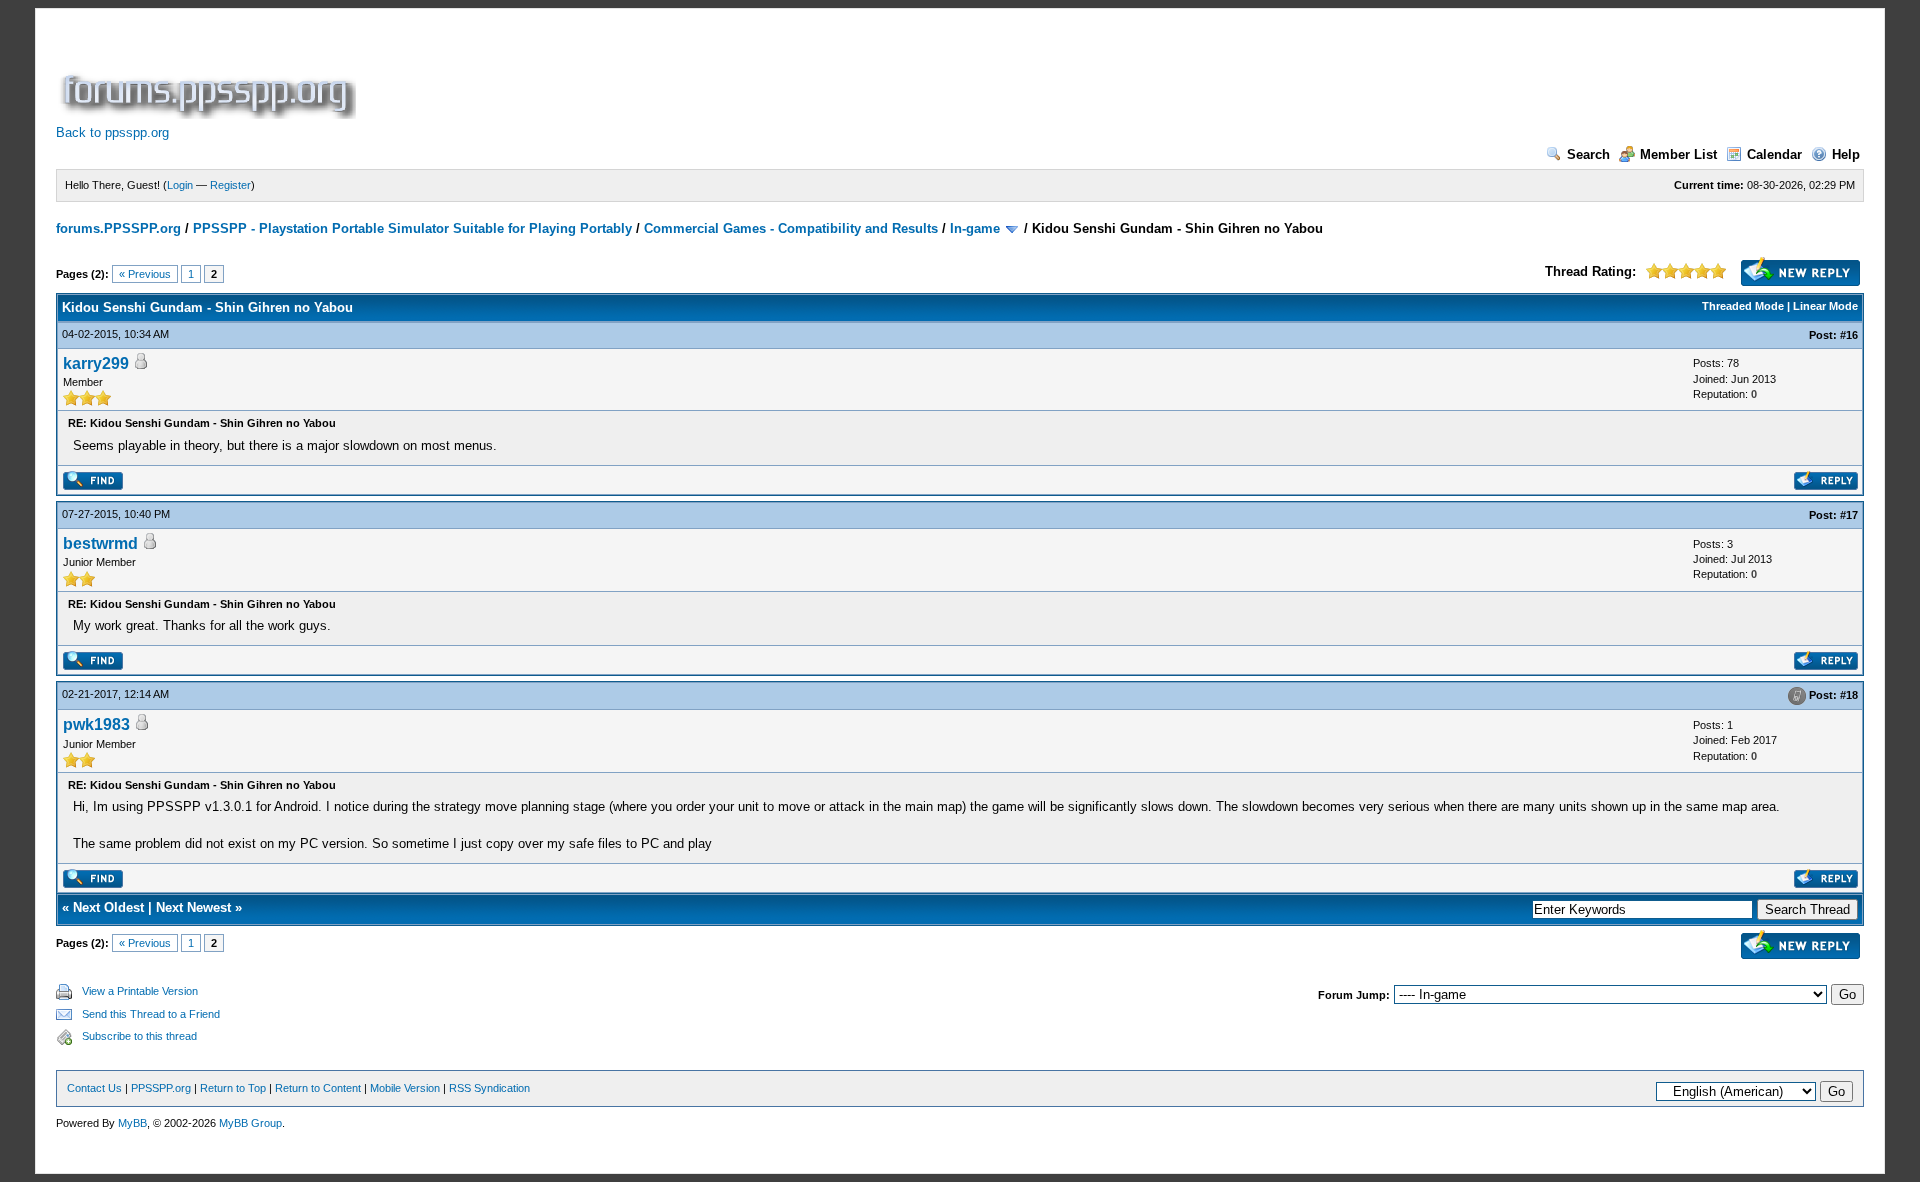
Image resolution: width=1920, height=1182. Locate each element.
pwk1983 (96, 724)
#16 (1849, 335)
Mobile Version (405, 1088)
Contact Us (94, 1088)
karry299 (96, 363)
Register (230, 185)
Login (180, 185)
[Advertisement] (724, 74)
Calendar (1774, 154)
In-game (975, 228)
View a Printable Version (140, 991)
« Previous (145, 274)
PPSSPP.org (161, 1088)
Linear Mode (1825, 306)
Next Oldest (108, 907)
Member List (1678, 154)
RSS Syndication (489, 1088)
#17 (1849, 515)
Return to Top (233, 1088)
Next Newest (193, 907)
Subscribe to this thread (139, 1036)
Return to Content (318, 1088)
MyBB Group (250, 1123)
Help (1846, 154)
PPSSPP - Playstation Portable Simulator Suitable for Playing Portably (412, 228)
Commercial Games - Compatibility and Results (791, 228)
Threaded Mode (1743, 306)
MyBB (132, 1123)
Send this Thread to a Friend (151, 1014)
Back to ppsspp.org (112, 132)
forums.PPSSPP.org (118, 228)
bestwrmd (100, 543)
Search (1588, 154)
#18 (1849, 695)
